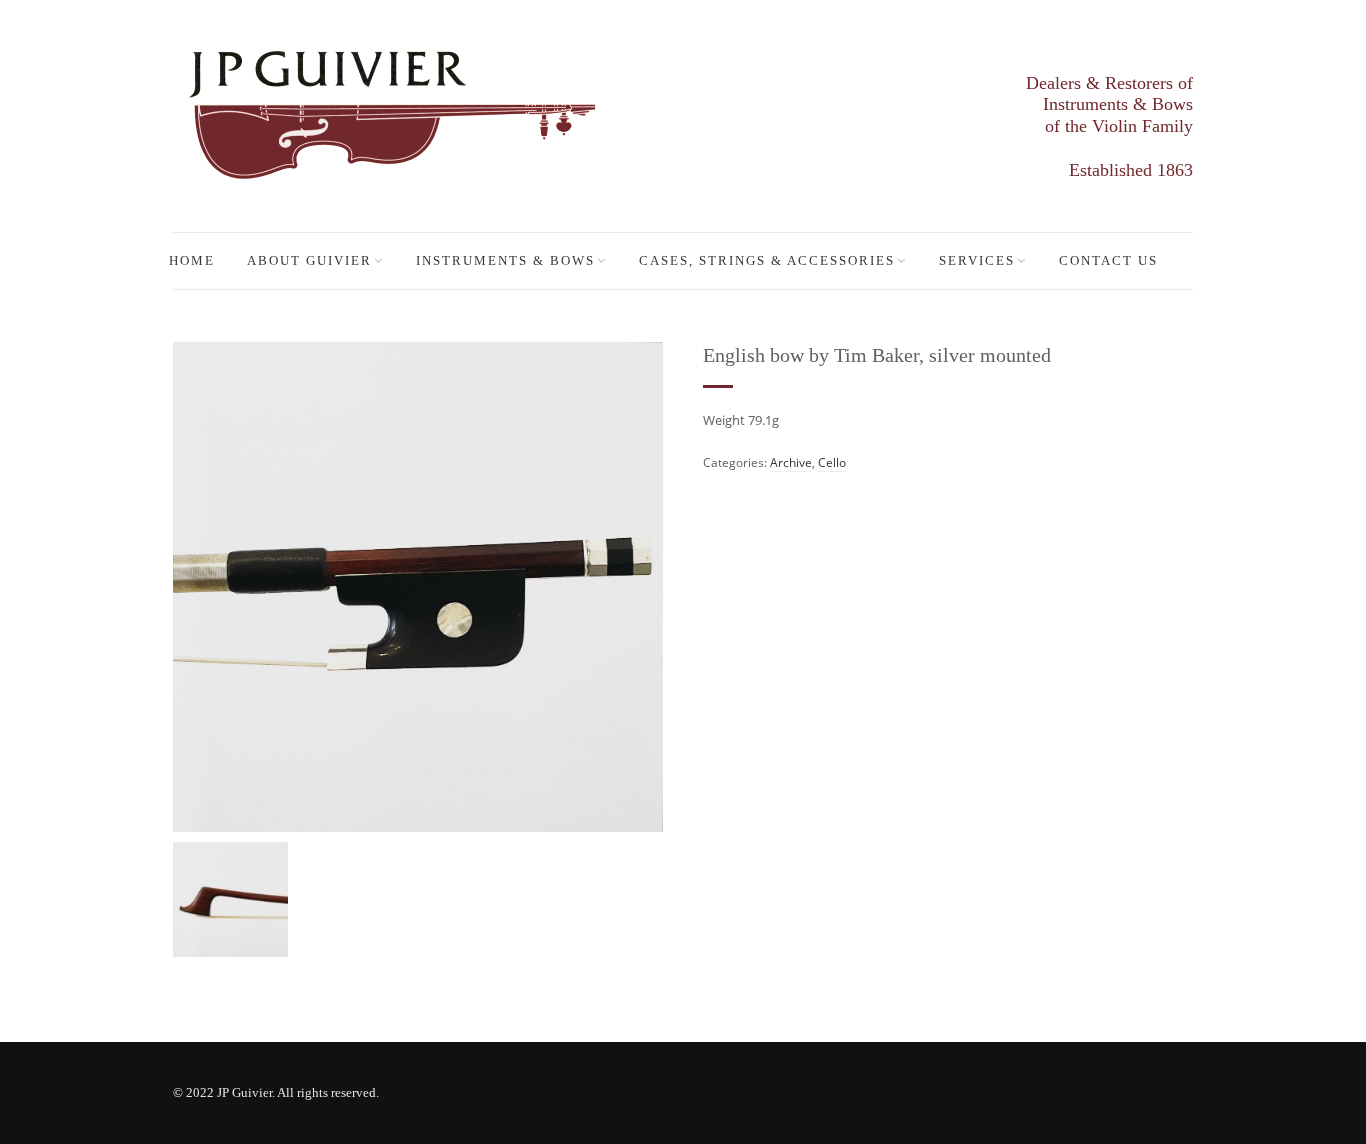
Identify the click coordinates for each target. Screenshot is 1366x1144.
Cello (832, 462)
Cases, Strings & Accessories (767, 260)
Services (977, 260)
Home (192, 260)
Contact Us (1108, 260)
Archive (791, 462)
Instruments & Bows (505, 260)
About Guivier (309, 260)
